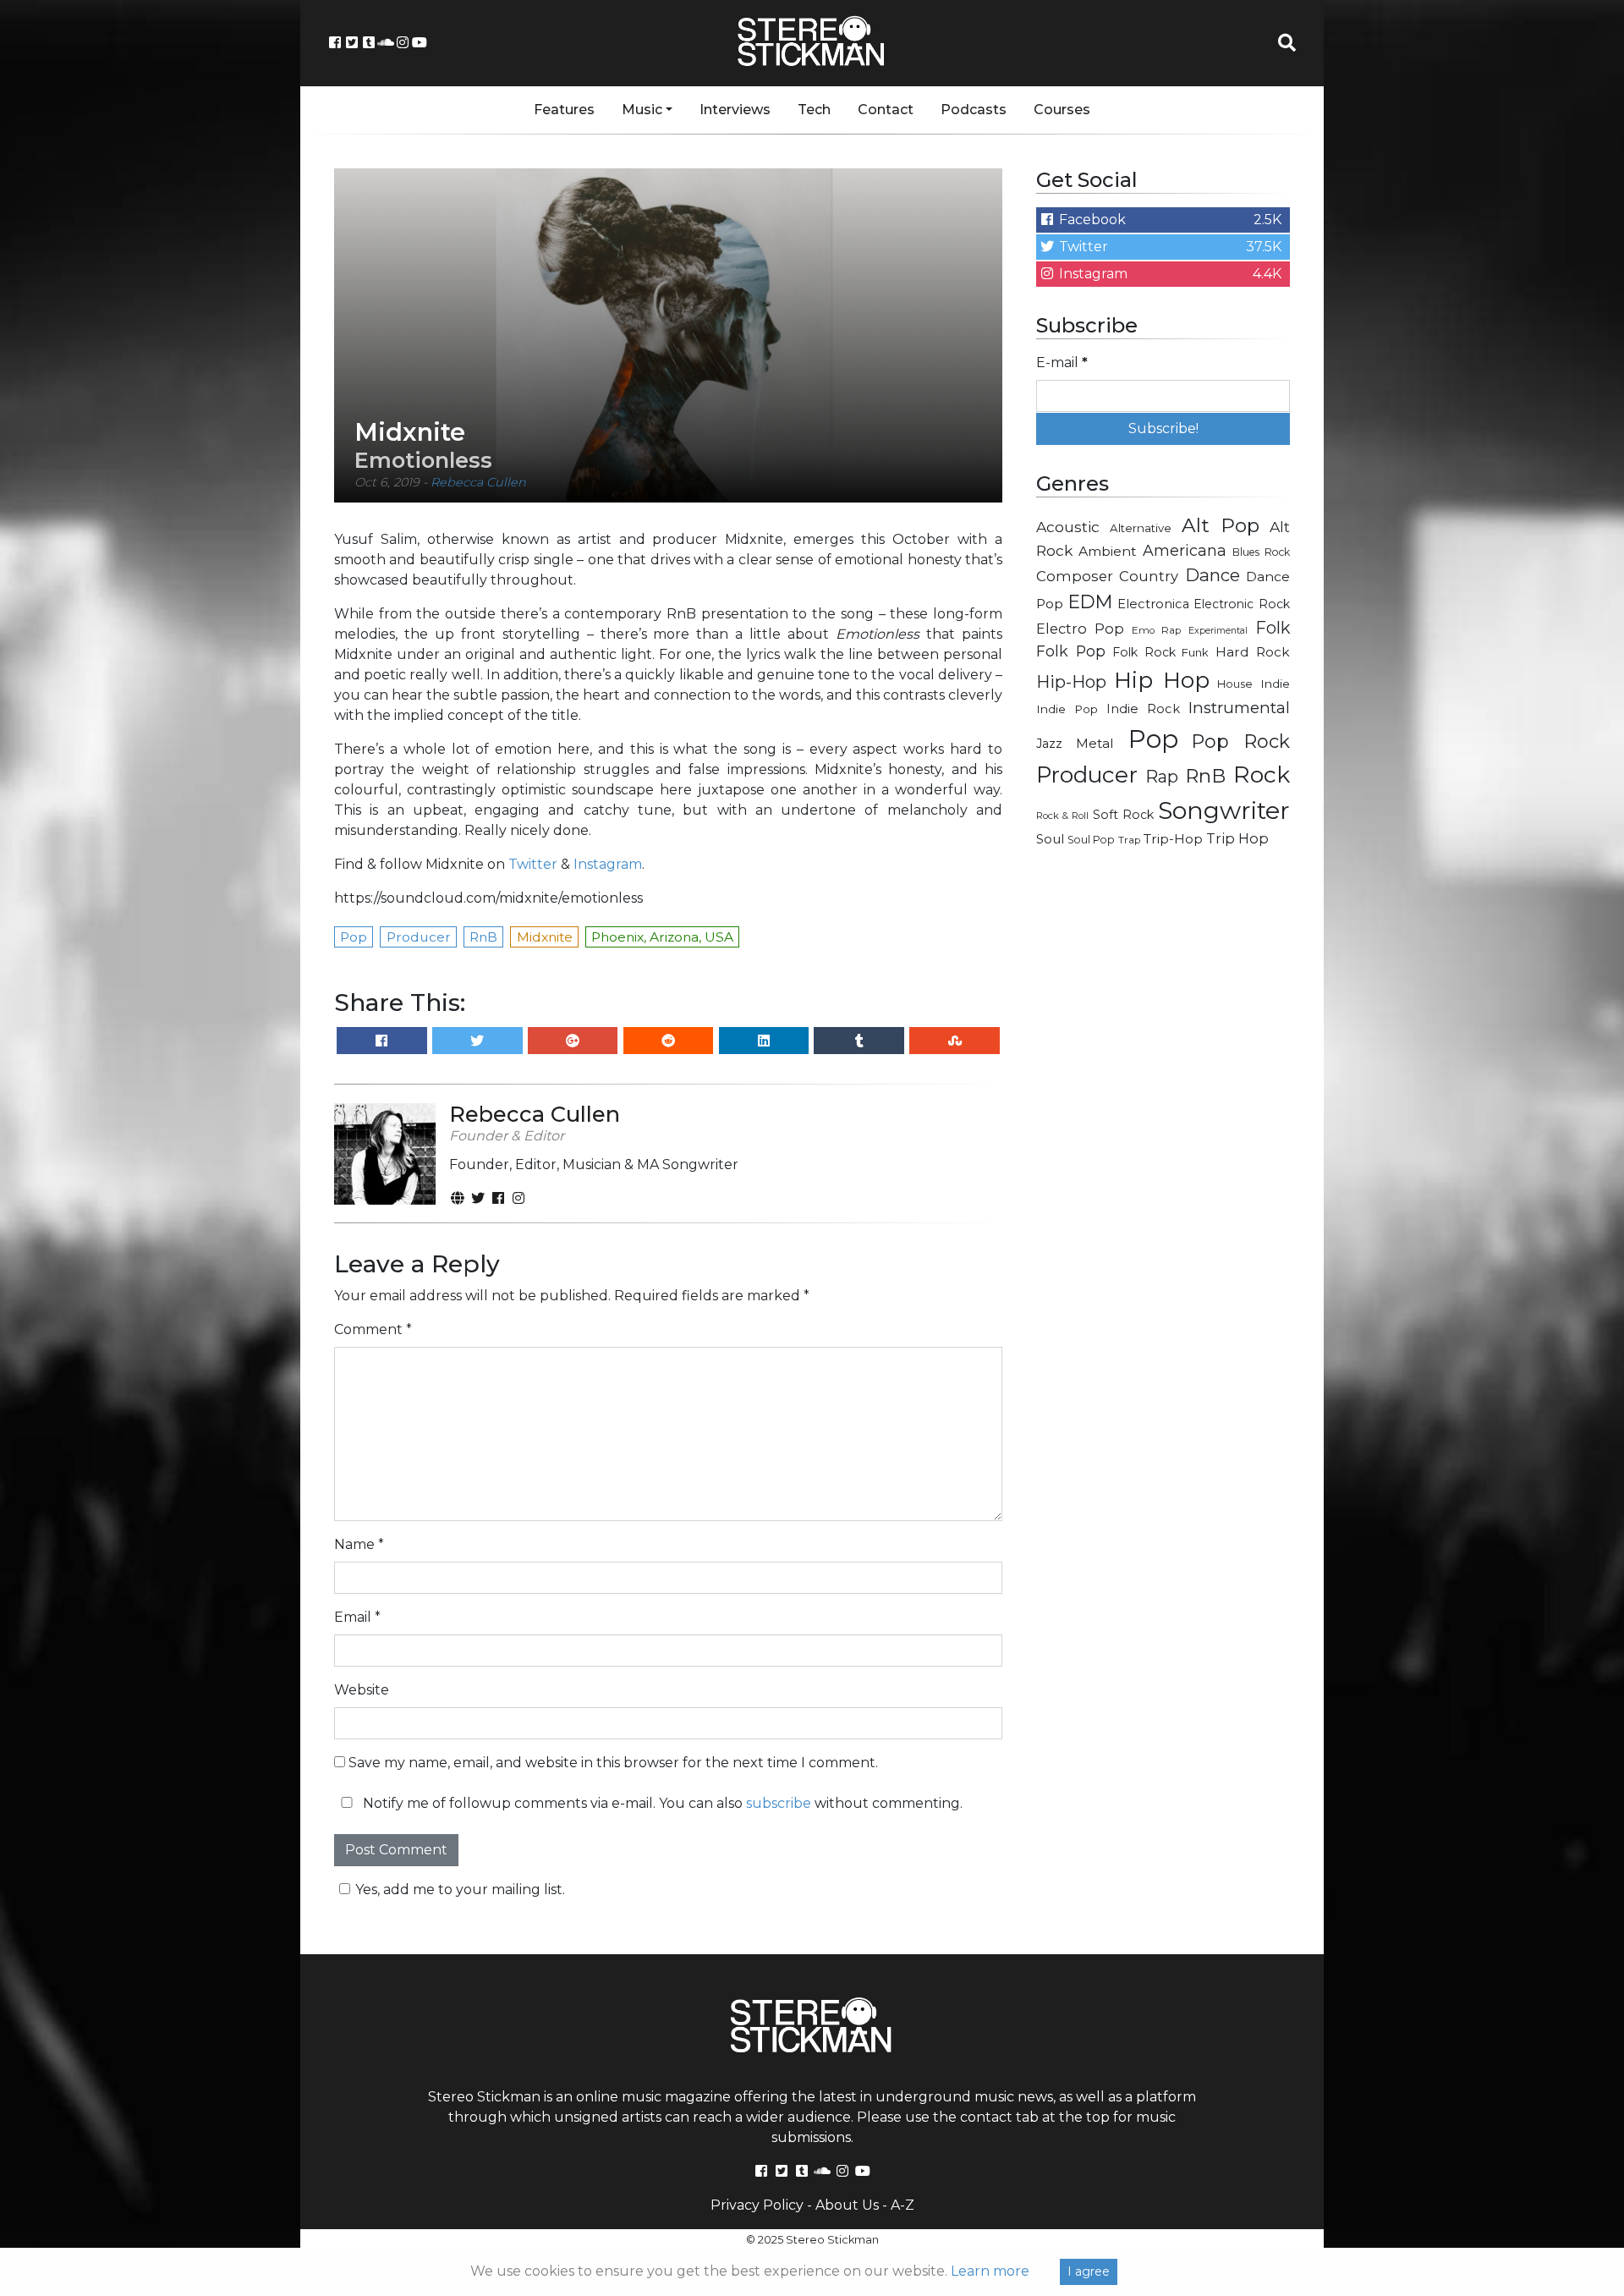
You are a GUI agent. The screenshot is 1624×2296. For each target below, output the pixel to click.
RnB (1205, 776)
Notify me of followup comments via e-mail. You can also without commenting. (661, 1803)
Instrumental (1239, 708)
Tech (814, 110)
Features (564, 110)
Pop (1153, 739)
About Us (847, 2205)
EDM (1090, 601)
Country (1149, 576)
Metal (1095, 743)
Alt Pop (1221, 525)
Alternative (1141, 528)
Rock (1262, 774)
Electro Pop (1080, 629)
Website (362, 1690)
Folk (1273, 628)
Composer (1075, 576)
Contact (886, 110)
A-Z (903, 2205)
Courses (1062, 110)
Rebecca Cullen (478, 482)
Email (357, 1617)
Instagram (608, 864)
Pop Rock (1241, 741)
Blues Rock (1261, 552)
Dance (1213, 575)
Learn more (990, 2271)
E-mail (1062, 363)
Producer (1087, 775)
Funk (1195, 652)
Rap (1162, 777)
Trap (1129, 840)
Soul (1050, 839)
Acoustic (1068, 527)
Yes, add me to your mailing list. (460, 1890)
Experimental (1218, 631)
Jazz (1049, 744)
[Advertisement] (1163, 1130)
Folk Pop (1071, 651)
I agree (1089, 2271)
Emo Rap (1156, 630)
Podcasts (974, 110)
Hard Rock (1253, 652)
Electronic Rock (1242, 604)
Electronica (1153, 604)
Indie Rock (1143, 709)
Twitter (533, 864)
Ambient (1108, 551)
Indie (1275, 684)
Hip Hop (1162, 680)
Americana (1185, 550)
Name (359, 1544)
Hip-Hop (1071, 681)
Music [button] (642, 110)
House (1235, 684)
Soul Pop (1091, 840)
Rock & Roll (1062, 816)
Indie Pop (1067, 709)
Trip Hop (1237, 838)
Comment (373, 1329)
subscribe (779, 1803)
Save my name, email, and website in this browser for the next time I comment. (613, 1763)
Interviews (735, 110)
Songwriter (1224, 810)
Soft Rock (1123, 815)
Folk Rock (1144, 652)
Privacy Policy (757, 2205)
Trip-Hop (1173, 839)
